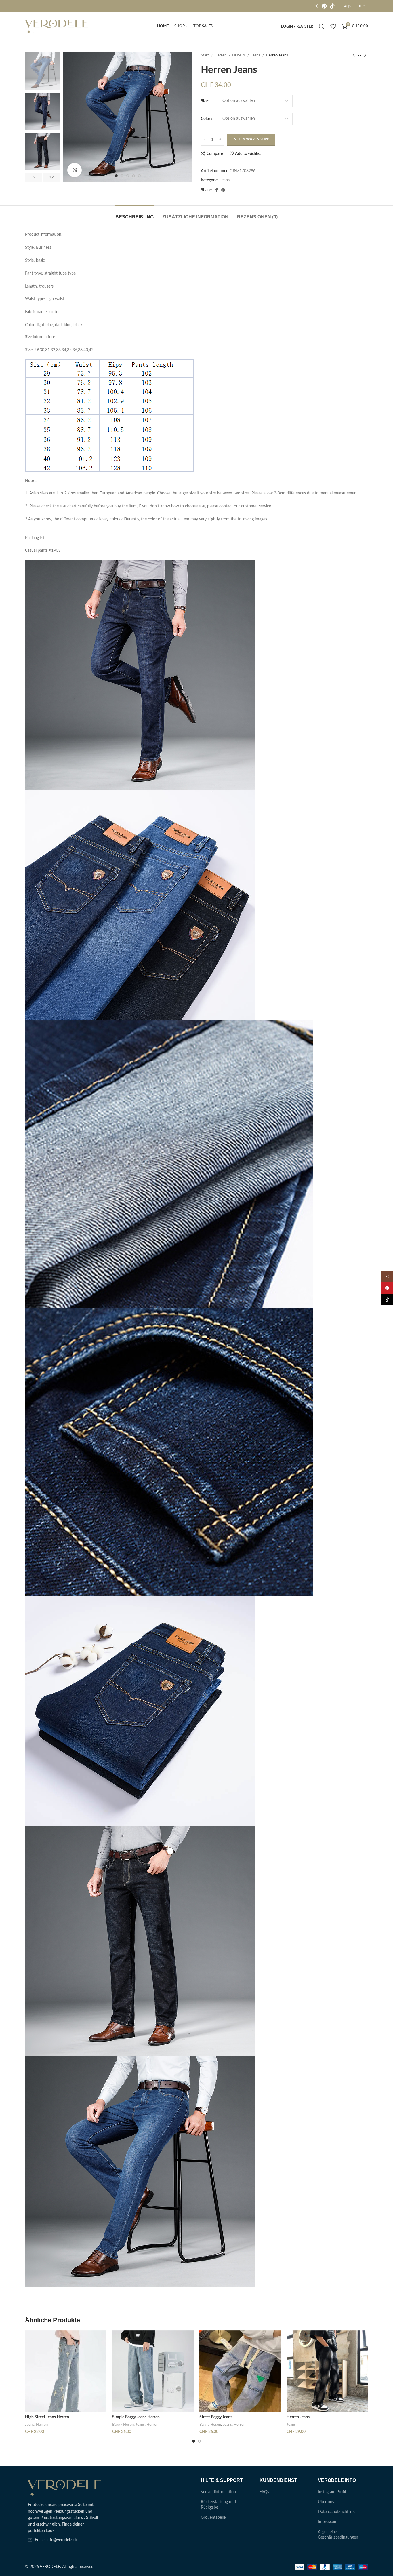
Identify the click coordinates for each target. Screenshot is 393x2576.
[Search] (322, 26)
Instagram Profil (332, 2492)
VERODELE (50, 2567)
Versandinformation (218, 2492)
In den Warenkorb (251, 139)
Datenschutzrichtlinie (337, 2512)
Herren (221, 55)
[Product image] (66, 2371)
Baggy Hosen (123, 2425)
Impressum (328, 2522)
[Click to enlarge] (75, 170)
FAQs (264, 2492)
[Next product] (365, 56)
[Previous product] (354, 56)
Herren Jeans (298, 2417)
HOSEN (239, 55)
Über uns (326, 2502)
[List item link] (65, 2540)
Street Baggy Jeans (216, 2417)
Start (205, 55)
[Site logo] (57, 26)
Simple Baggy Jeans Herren (136, 2417)
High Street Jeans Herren (47, 2417)
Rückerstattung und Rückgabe (218, 2505)
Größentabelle (213, 2518)
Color (206, 119)
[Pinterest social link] (324, 6)
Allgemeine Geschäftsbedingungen (338, 2535)
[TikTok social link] (332, 6)
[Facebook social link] (216, 190)
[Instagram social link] (316, 6)
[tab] (135, 214)
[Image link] (65, 2488)
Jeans (256, 55)
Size (204, 101)
